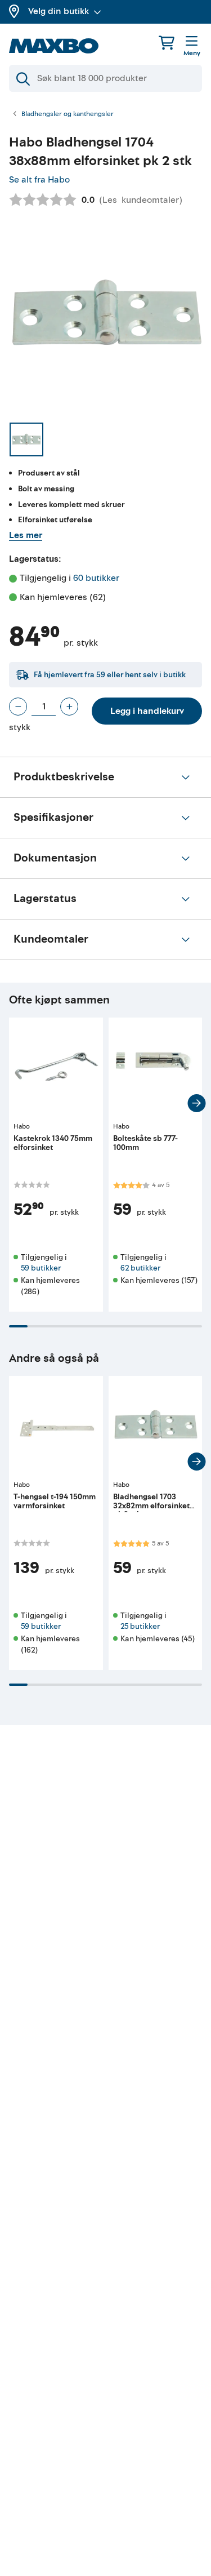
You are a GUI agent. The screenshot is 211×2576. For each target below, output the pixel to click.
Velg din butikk (59, 11)
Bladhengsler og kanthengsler (68, 114)
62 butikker (140, 1268)
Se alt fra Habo (39, 180)
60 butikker (96, 578)
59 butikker (41, 1268)
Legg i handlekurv (147, 711)
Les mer (26, 535)
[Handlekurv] (167, 43)
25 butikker (140, 1626)
